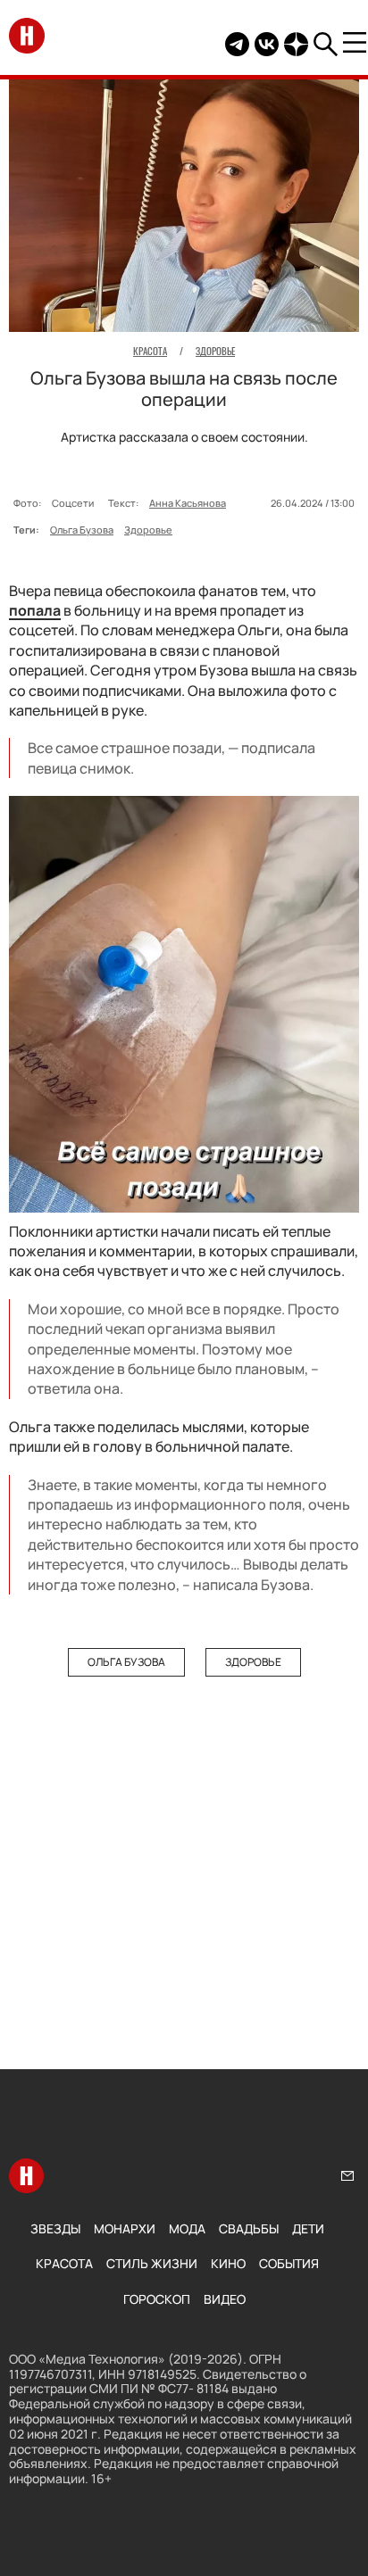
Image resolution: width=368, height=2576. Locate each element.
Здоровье (148, 530)
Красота (64, 2263)
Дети (308, 2228)
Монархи (125, 2228)
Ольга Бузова (82, 530)
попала (35, 610)
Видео (225, 2299)
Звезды (55, 2228)
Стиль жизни (152, 2263)
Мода (187, 2228)
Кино (228, 2263)
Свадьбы (249, 2228)
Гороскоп (157, 2299)
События (289, 2263)
